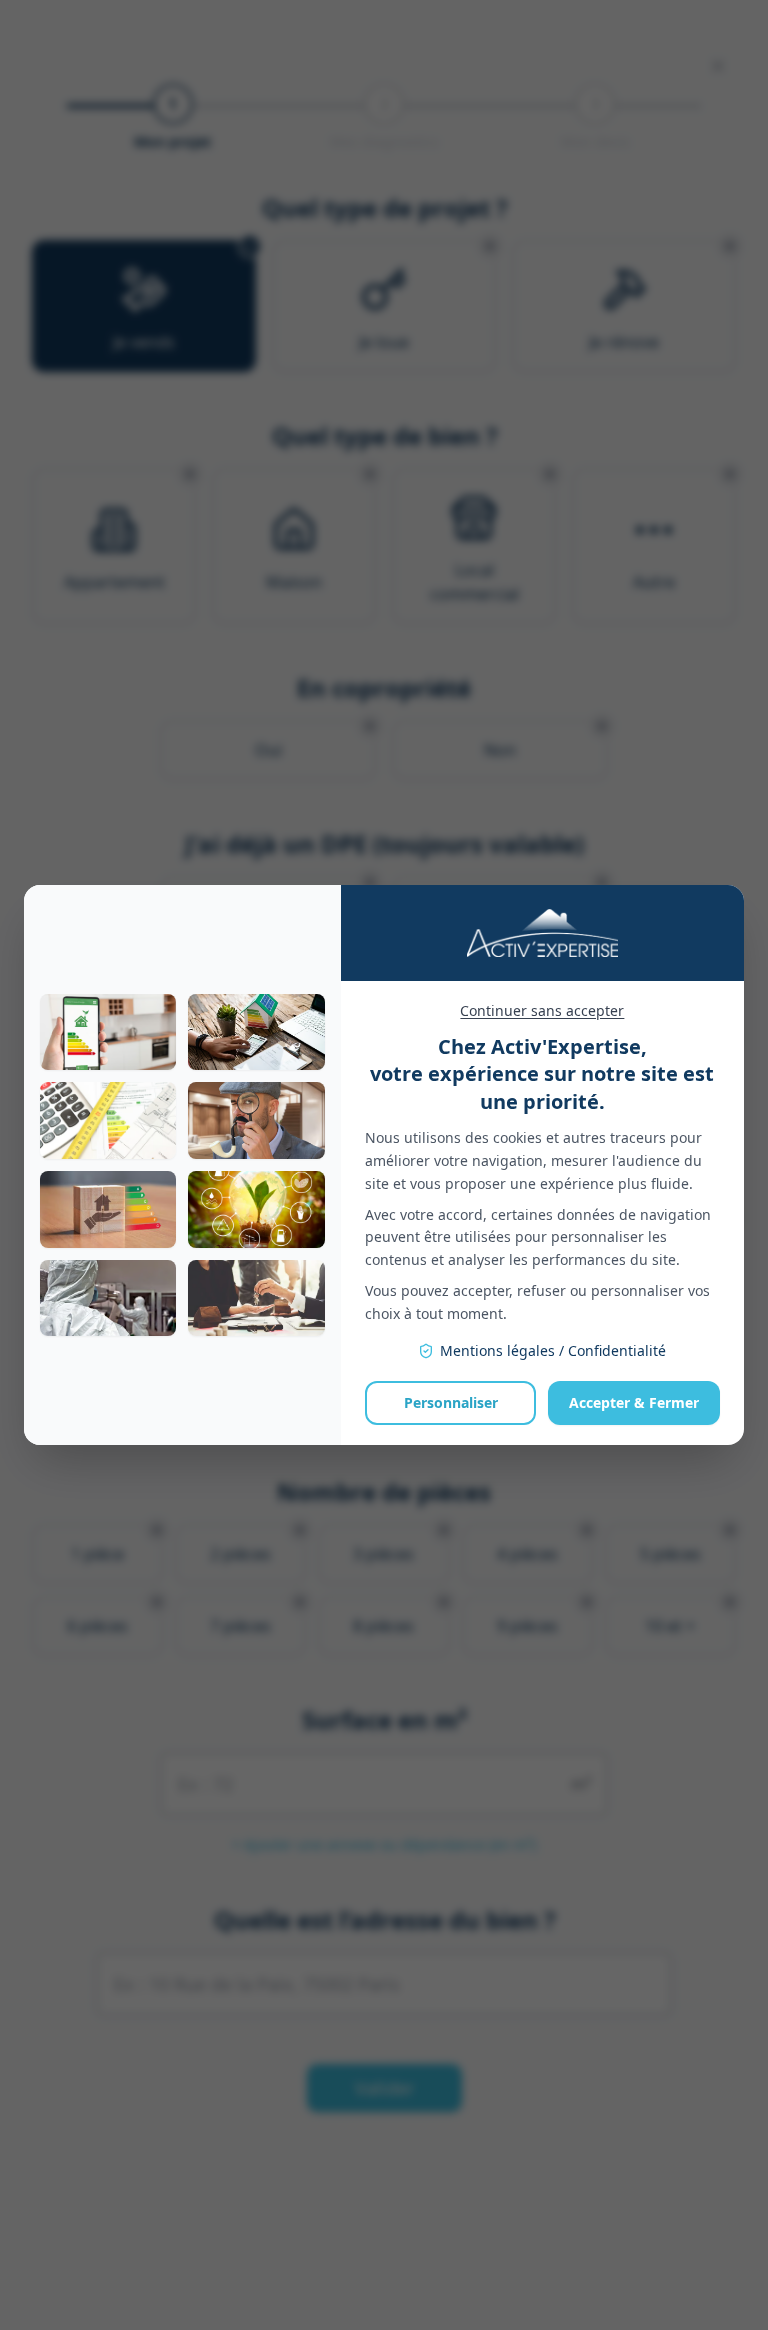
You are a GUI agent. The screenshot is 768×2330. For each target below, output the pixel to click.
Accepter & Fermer (634, 1402)
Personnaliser (451, 1402)
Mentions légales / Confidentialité (553, 1350)
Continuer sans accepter (542, 1010)
